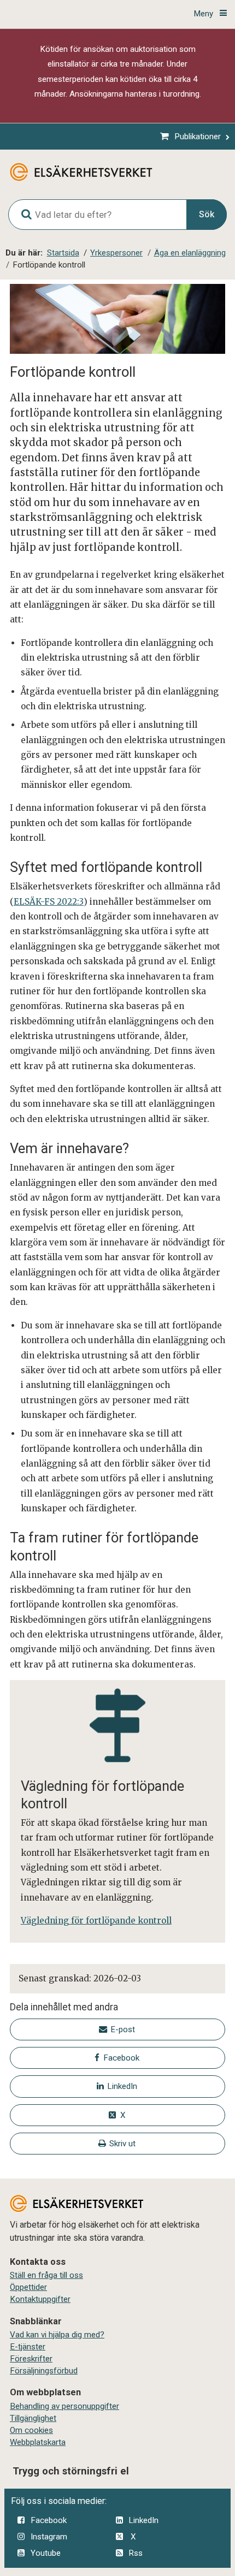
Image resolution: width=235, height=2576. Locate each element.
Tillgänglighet (33, 2418)
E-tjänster (28, 2347)
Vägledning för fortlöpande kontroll (96, 1921)
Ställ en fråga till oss (46, 2275)
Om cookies (31, 2430)
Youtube (46, 2553)
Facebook (49, 2520)
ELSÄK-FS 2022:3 (49, 902)
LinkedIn (143, 2520)
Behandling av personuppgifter (64, 2406)
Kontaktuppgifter (40, 2299)
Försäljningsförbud (44, 2371)
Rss (136, 2553)
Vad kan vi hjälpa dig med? (57, 2335)
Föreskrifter (31, 2359)
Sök (207, 214)
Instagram (49, 2537)
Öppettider (28, 2287)
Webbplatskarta (38, 2442)
